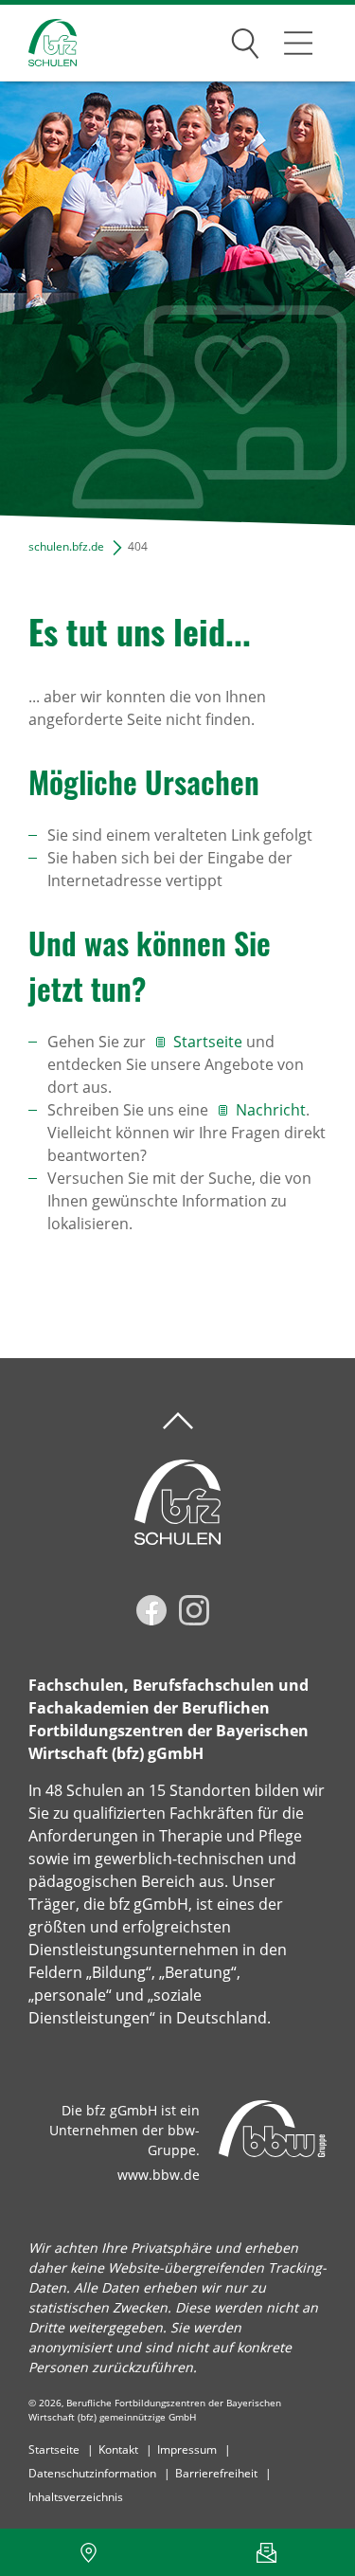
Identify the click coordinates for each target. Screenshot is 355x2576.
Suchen (245, 40)
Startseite (208, 1042)
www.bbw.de (159, 2175)
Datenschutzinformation (92, 2473)
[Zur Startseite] (38, 43)
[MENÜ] (298, 43)
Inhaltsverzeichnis (76, 2497)
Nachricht (271, 1110)
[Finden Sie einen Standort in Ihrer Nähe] (89, 2552)
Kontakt (118, 2449)
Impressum (187, 2449)
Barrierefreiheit (216, 2473)
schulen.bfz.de (66, 546)
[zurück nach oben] (178, 1421)
